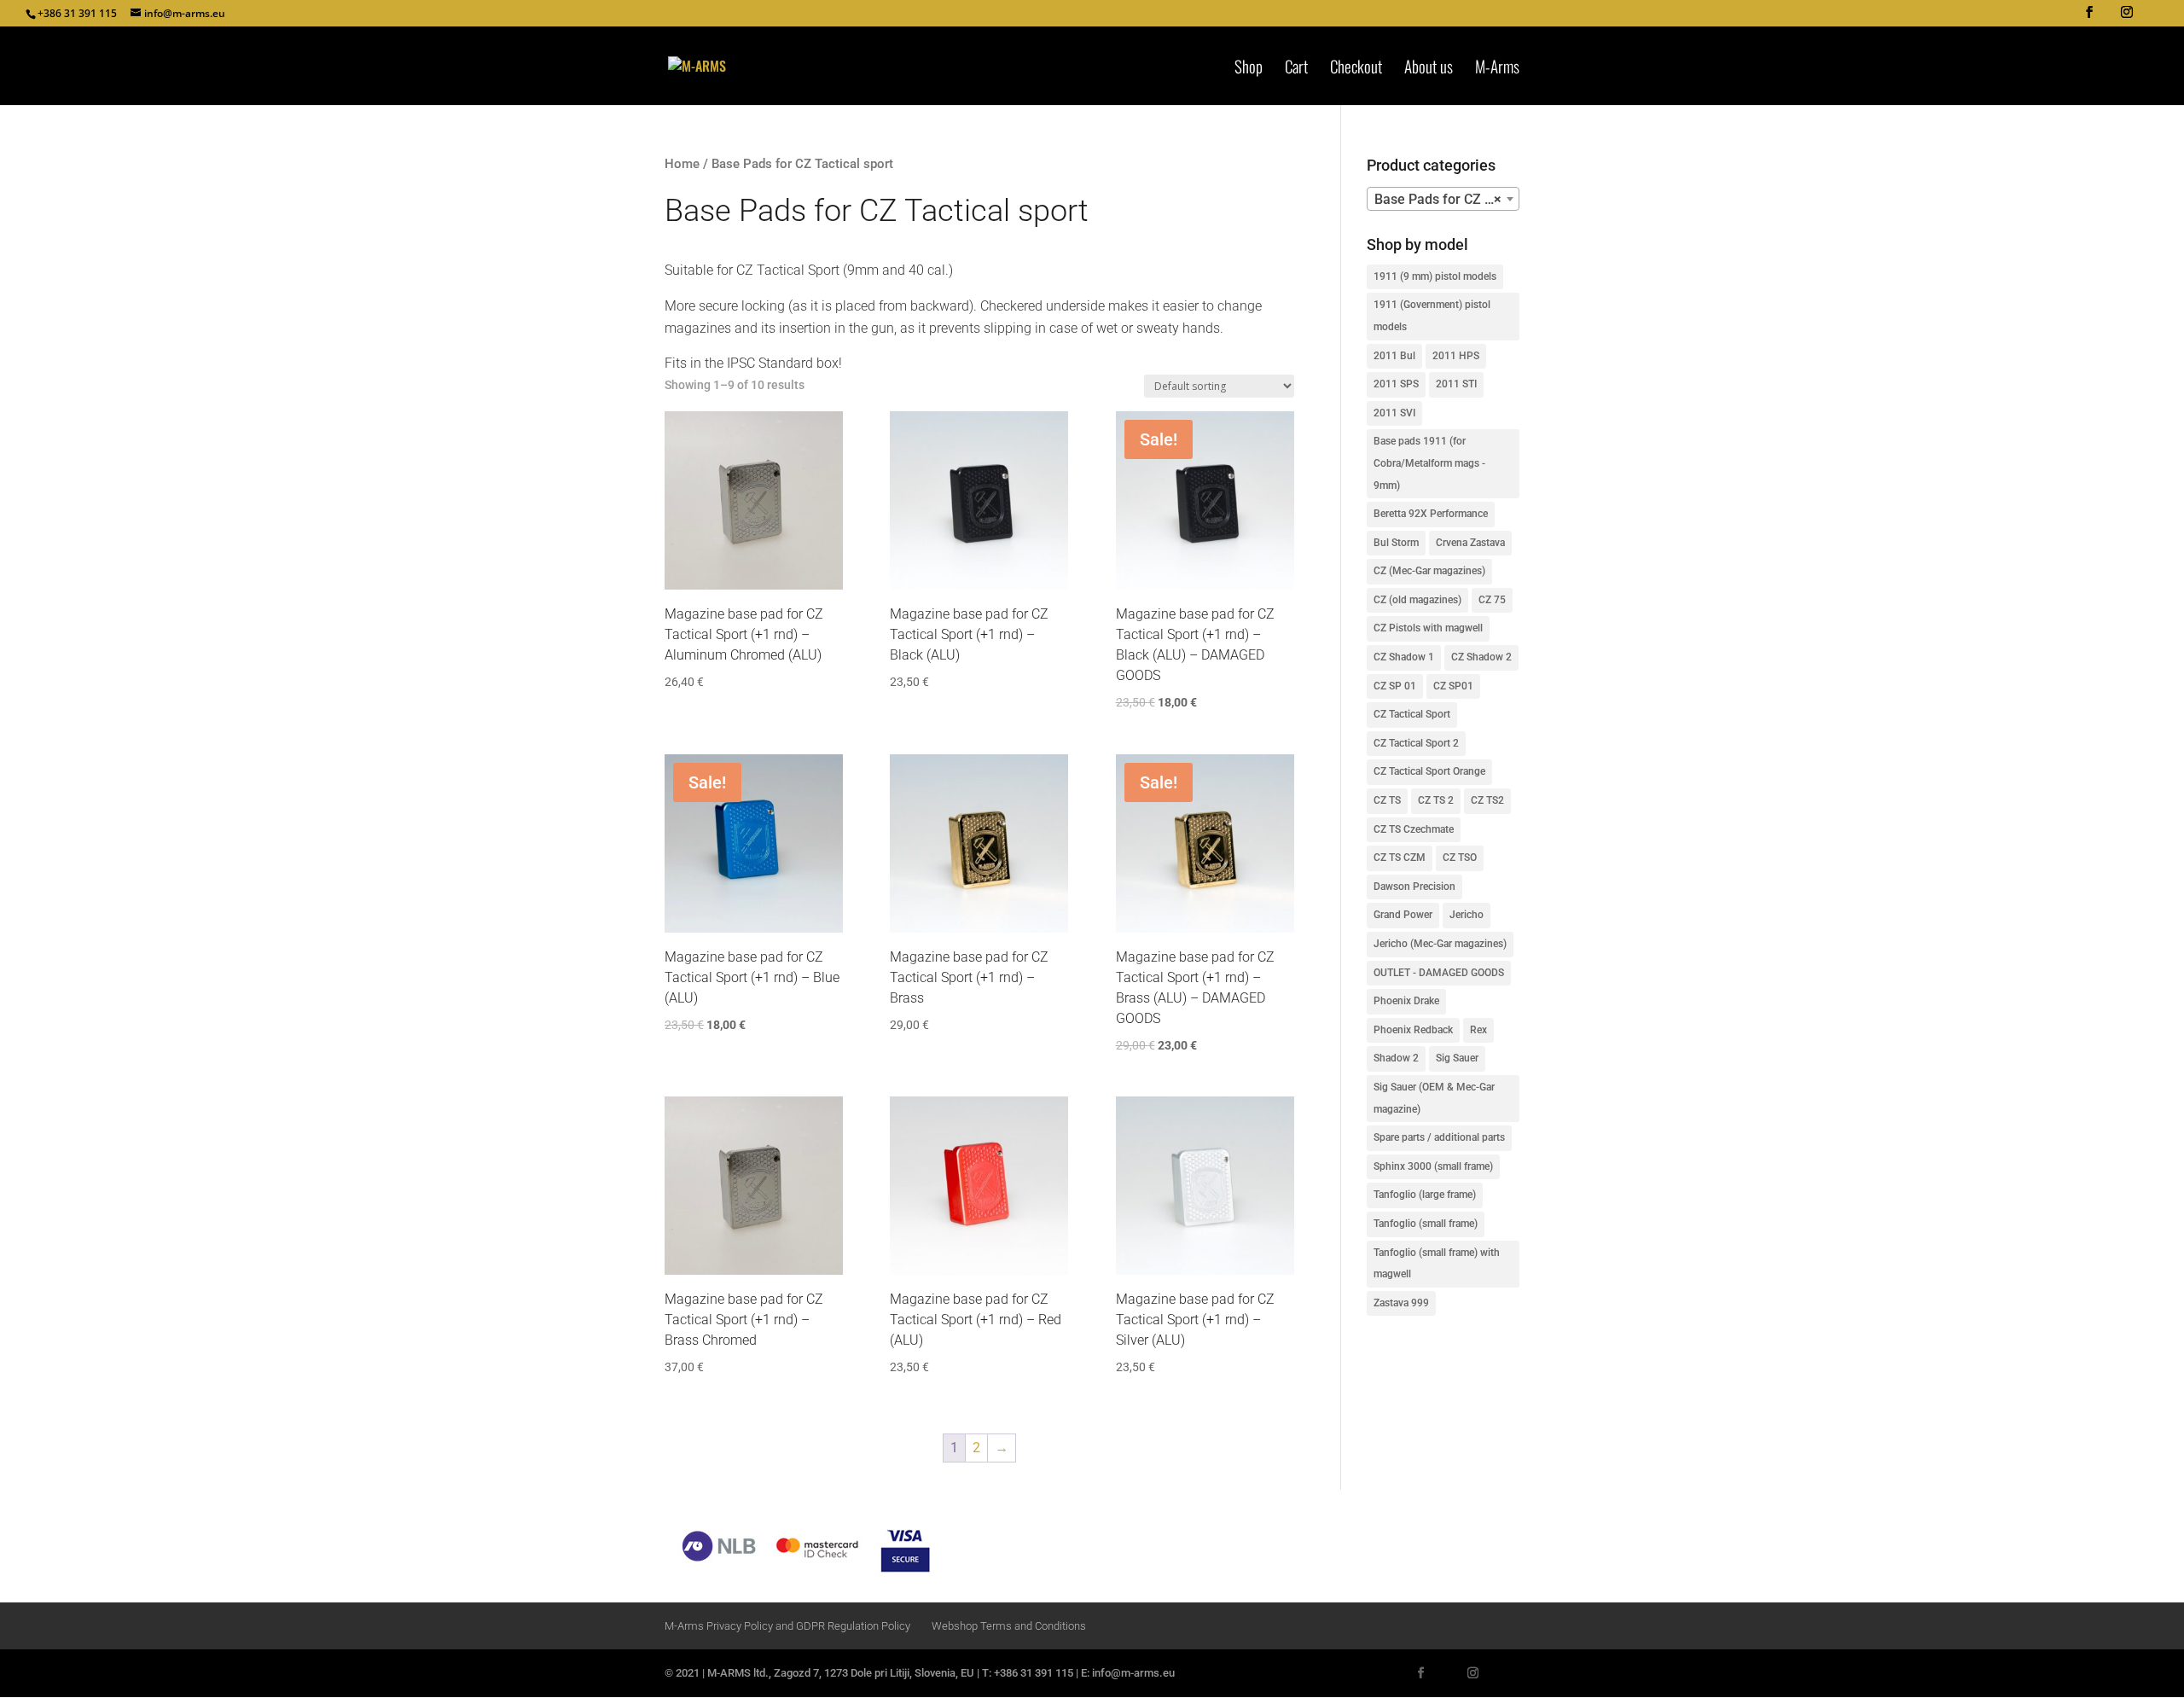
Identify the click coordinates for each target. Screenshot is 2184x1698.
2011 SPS (1396, 384)
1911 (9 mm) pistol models (1435, 276)
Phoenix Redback (1413, 1030)
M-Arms (1497, 69)
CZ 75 (1492, 600)
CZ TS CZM (1400, 858)
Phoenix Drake (1406, 1001)
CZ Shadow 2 (1481, 657)
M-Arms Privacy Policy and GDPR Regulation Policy (787, 1626)
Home (682, 164)
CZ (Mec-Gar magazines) (1429, 571)
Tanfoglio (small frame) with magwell (1437, 1264)
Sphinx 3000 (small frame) (1433, 1166)
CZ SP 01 (1395, 686)
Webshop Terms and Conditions (1009, 1626)
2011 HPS (1456, 356)
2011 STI (1456, 384)
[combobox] (1443, 199)
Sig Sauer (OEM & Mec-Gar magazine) (1434, 1098)
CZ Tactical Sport (1412, 714)
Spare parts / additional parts (1439, 1137)
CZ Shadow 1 (1404, 657)
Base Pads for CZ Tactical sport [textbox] (1446, 199)
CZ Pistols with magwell (1428, 628)
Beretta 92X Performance (1431, 514)
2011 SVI (1394, 413)
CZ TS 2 (1436, 800)
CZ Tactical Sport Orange (1429, 771)
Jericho (1467, 915)
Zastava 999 (1401, 1303)
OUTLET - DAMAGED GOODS (1439, 973)
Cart (1296, 69)
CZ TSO (1460, 858)
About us (1429, 69)
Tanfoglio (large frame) (1425, 1195)
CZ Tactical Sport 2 (1416, 743)
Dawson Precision (1414, 887)
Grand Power (1403, 915)
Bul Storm (1396, 543)
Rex (1478, 1030)
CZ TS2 (1487, 800)
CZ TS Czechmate (1414, 829)
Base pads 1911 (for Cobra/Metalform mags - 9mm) (1429, 463)
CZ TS (1387, 800)
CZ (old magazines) (1417, 600)
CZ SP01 (1453, 686)
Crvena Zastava (1470, 543)
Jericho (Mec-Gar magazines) (1440, 944)
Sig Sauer (1457, 1058)
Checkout (1356, 69)
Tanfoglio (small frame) (1426, 1224)
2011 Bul (1394, 356)
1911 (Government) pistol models (1432, 316)
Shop (1249, 69)
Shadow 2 (1396, 1058)
